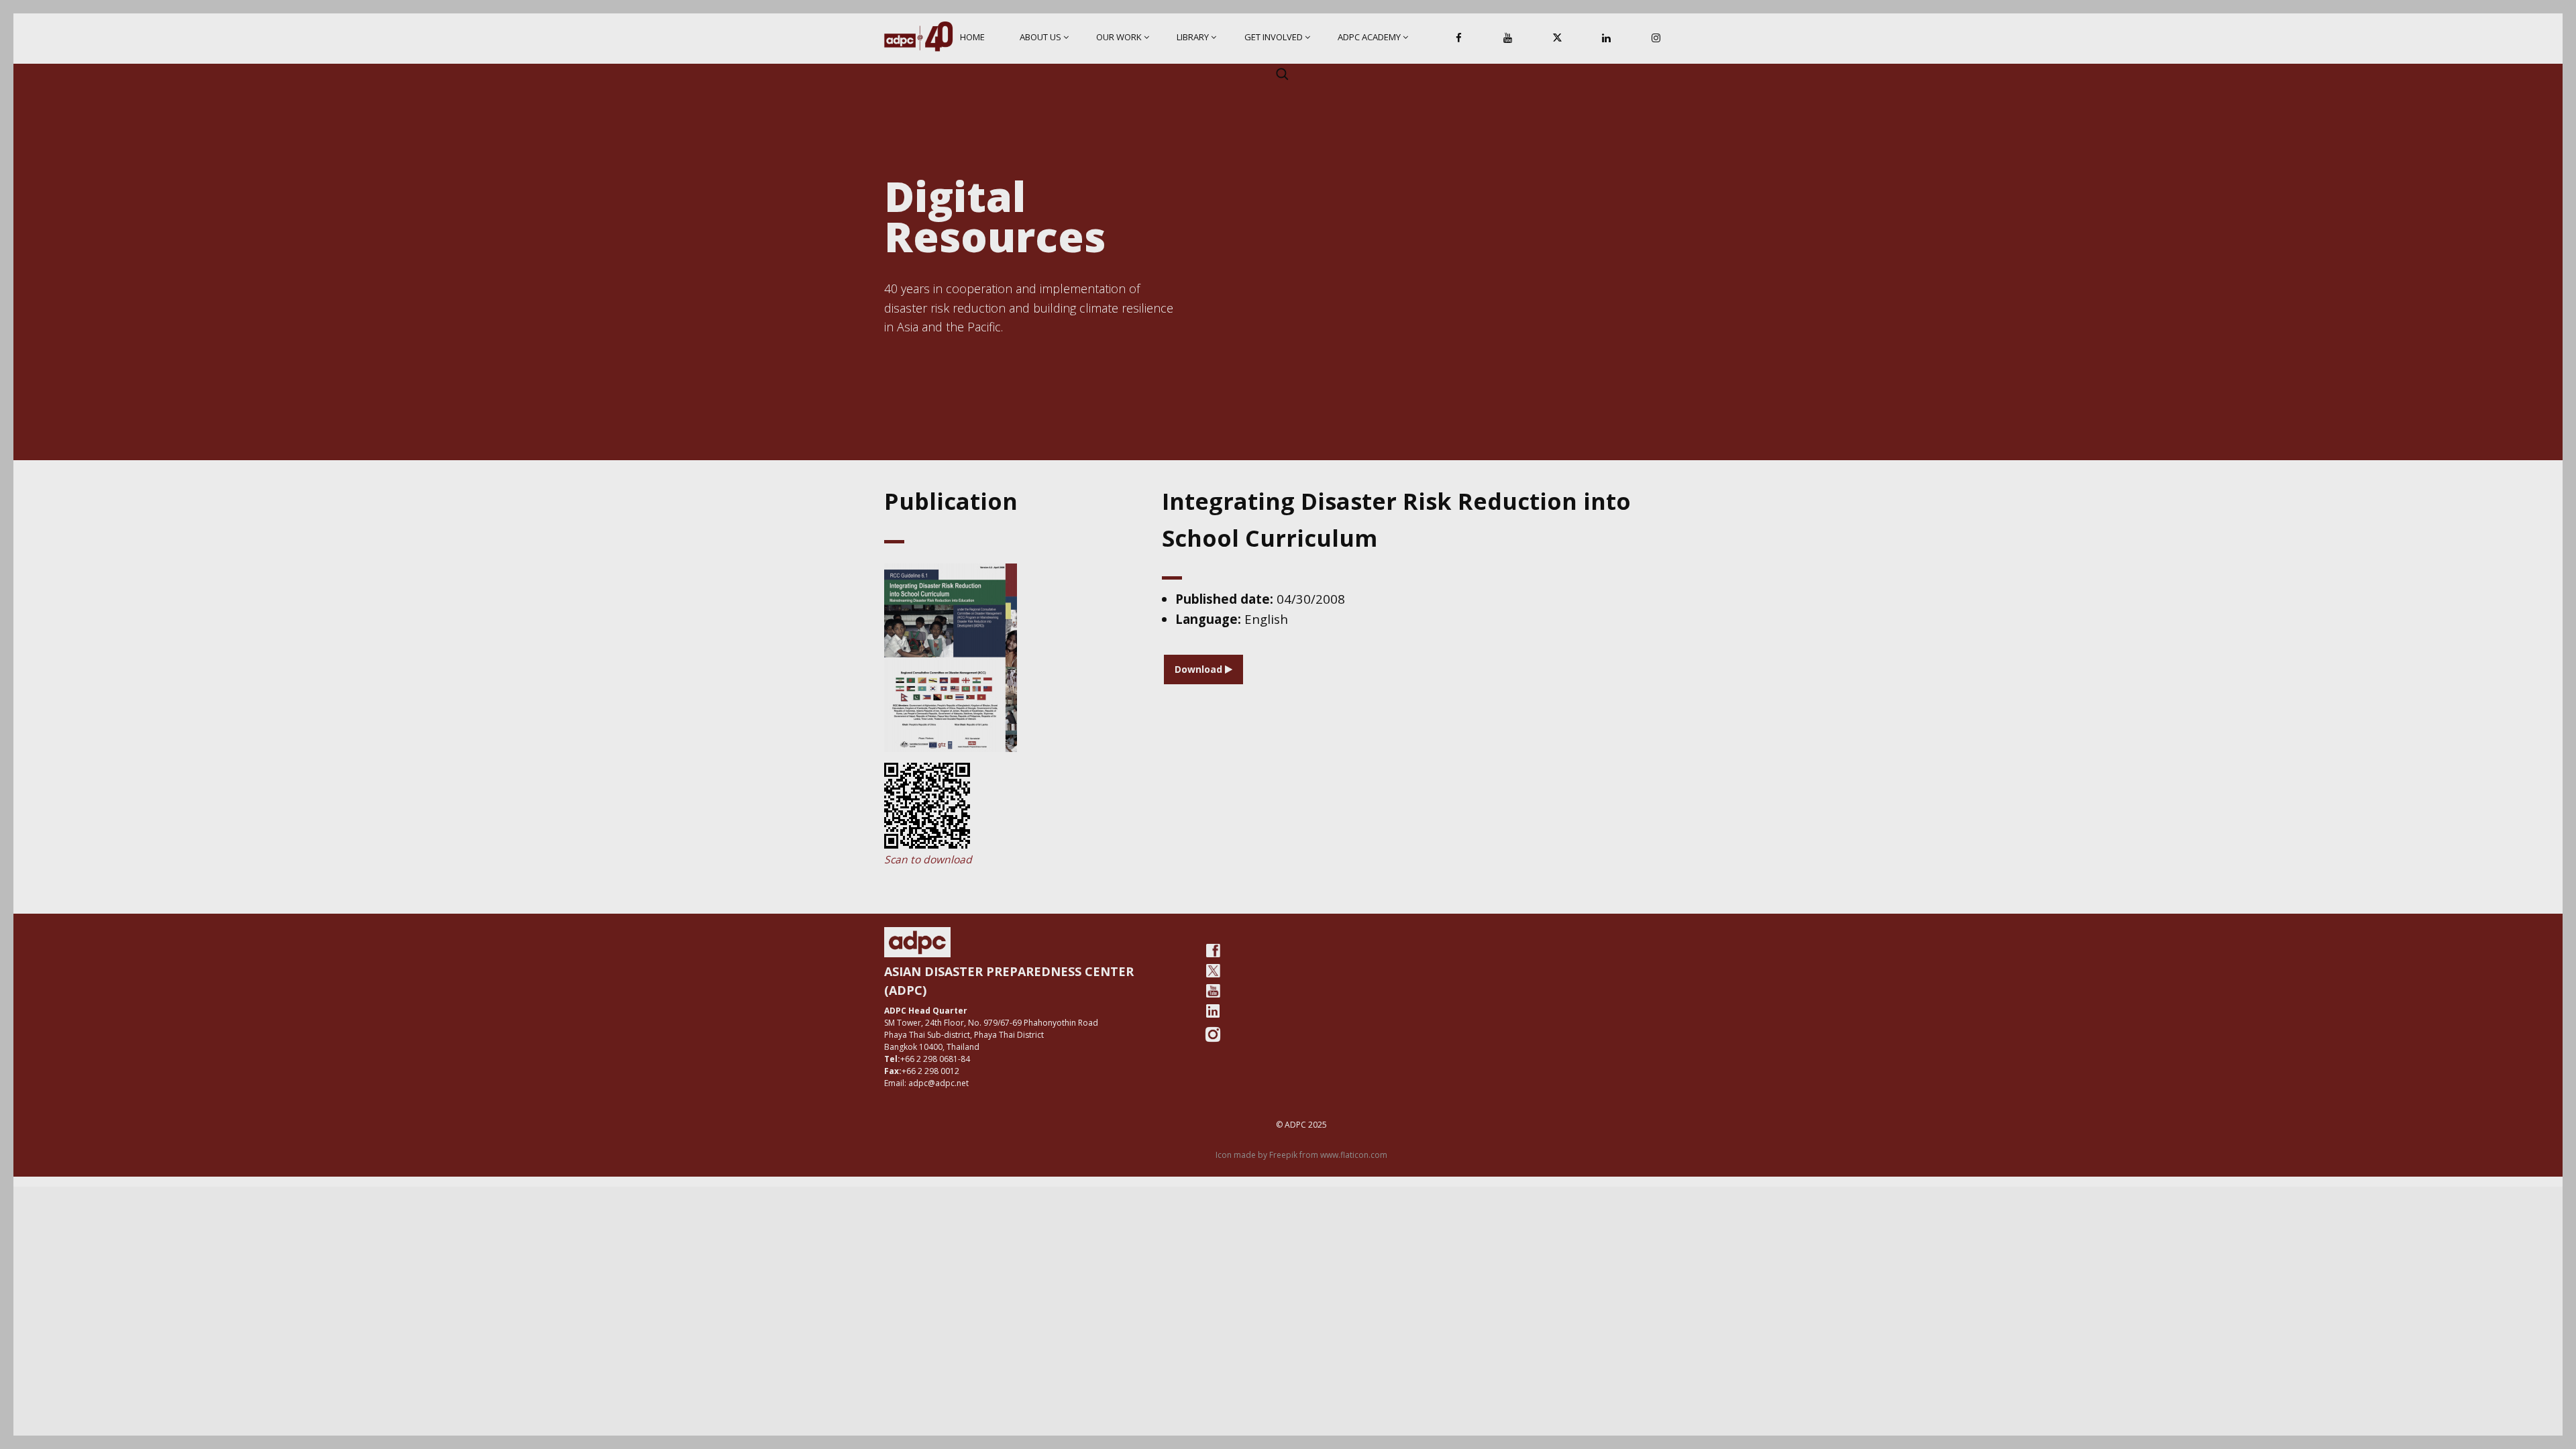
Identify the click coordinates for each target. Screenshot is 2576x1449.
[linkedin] (1213, 1011)
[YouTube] (1508, 39)
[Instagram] (1656, 39)
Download (1200, 669)
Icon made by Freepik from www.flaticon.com (1301, 1155)
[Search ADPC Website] (1282, 74)
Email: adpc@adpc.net (926, 1083)
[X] (1557, 39)
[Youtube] (1213, 991)
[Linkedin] (1607, 39)
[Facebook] (1459, 39)
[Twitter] (1213, 971)
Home (972, 37)
